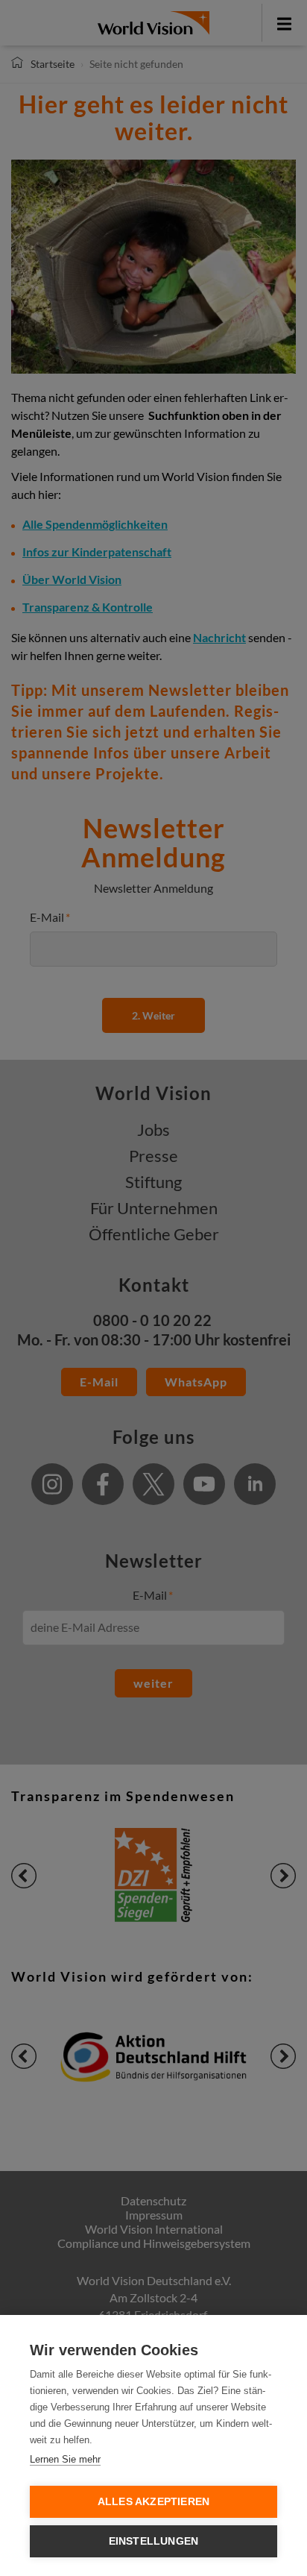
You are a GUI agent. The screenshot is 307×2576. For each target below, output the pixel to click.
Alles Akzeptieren (153, 2502)
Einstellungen (154, 2541)
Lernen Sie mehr (65, 2459)
